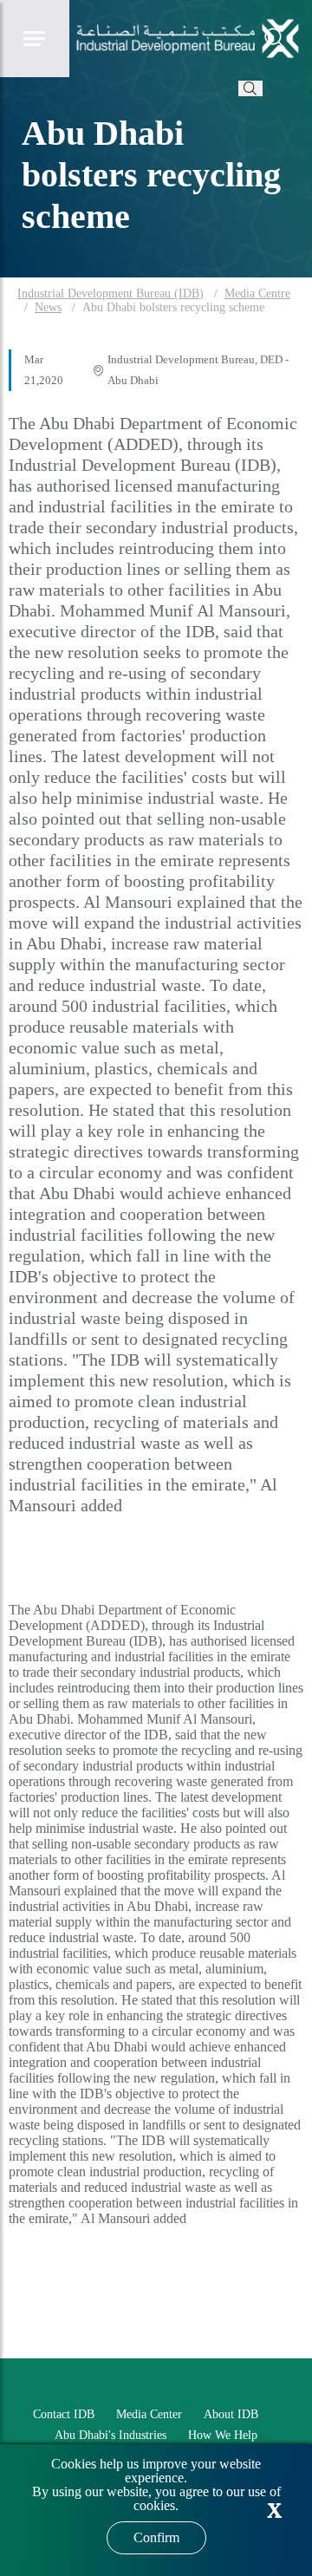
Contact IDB (64, 2414)
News (48, 307)
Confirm (156, 2537)
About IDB (231, 2414)
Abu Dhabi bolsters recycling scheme (173, 307)
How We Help (223, 2435)
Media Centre (257, 293)
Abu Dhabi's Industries (110, 2435)
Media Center (149, 2414)
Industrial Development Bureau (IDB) (110, 293)
